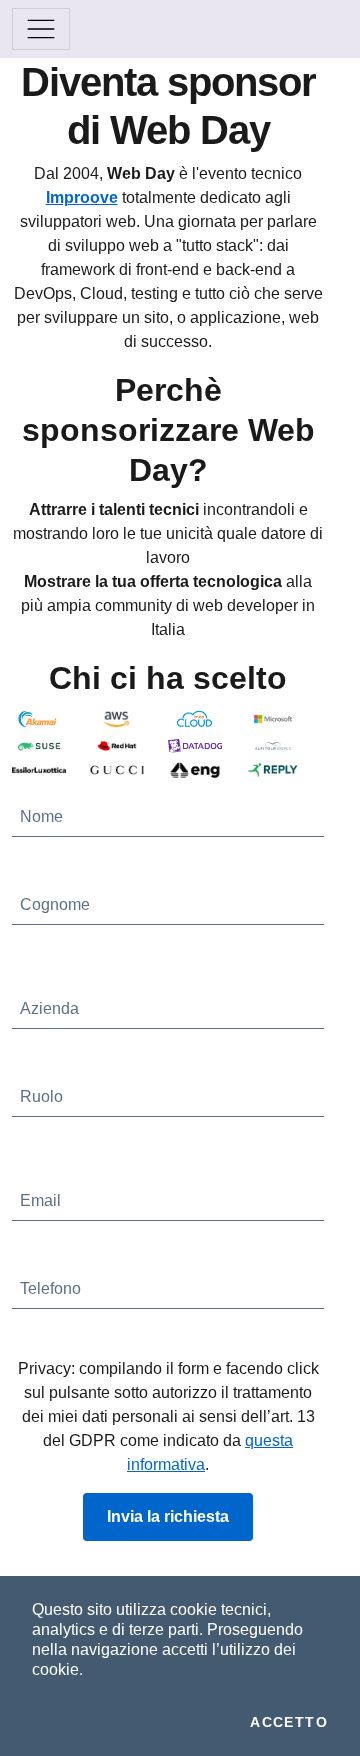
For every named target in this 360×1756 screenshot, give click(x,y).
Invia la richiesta (168, 1516)
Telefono (50, 1288)
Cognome (55, 904)
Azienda (49, 1008)
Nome (41, 816)
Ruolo (41, 1096)
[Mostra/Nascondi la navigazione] (41, 29)
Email (40, 1200)
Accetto (289, 1722)
